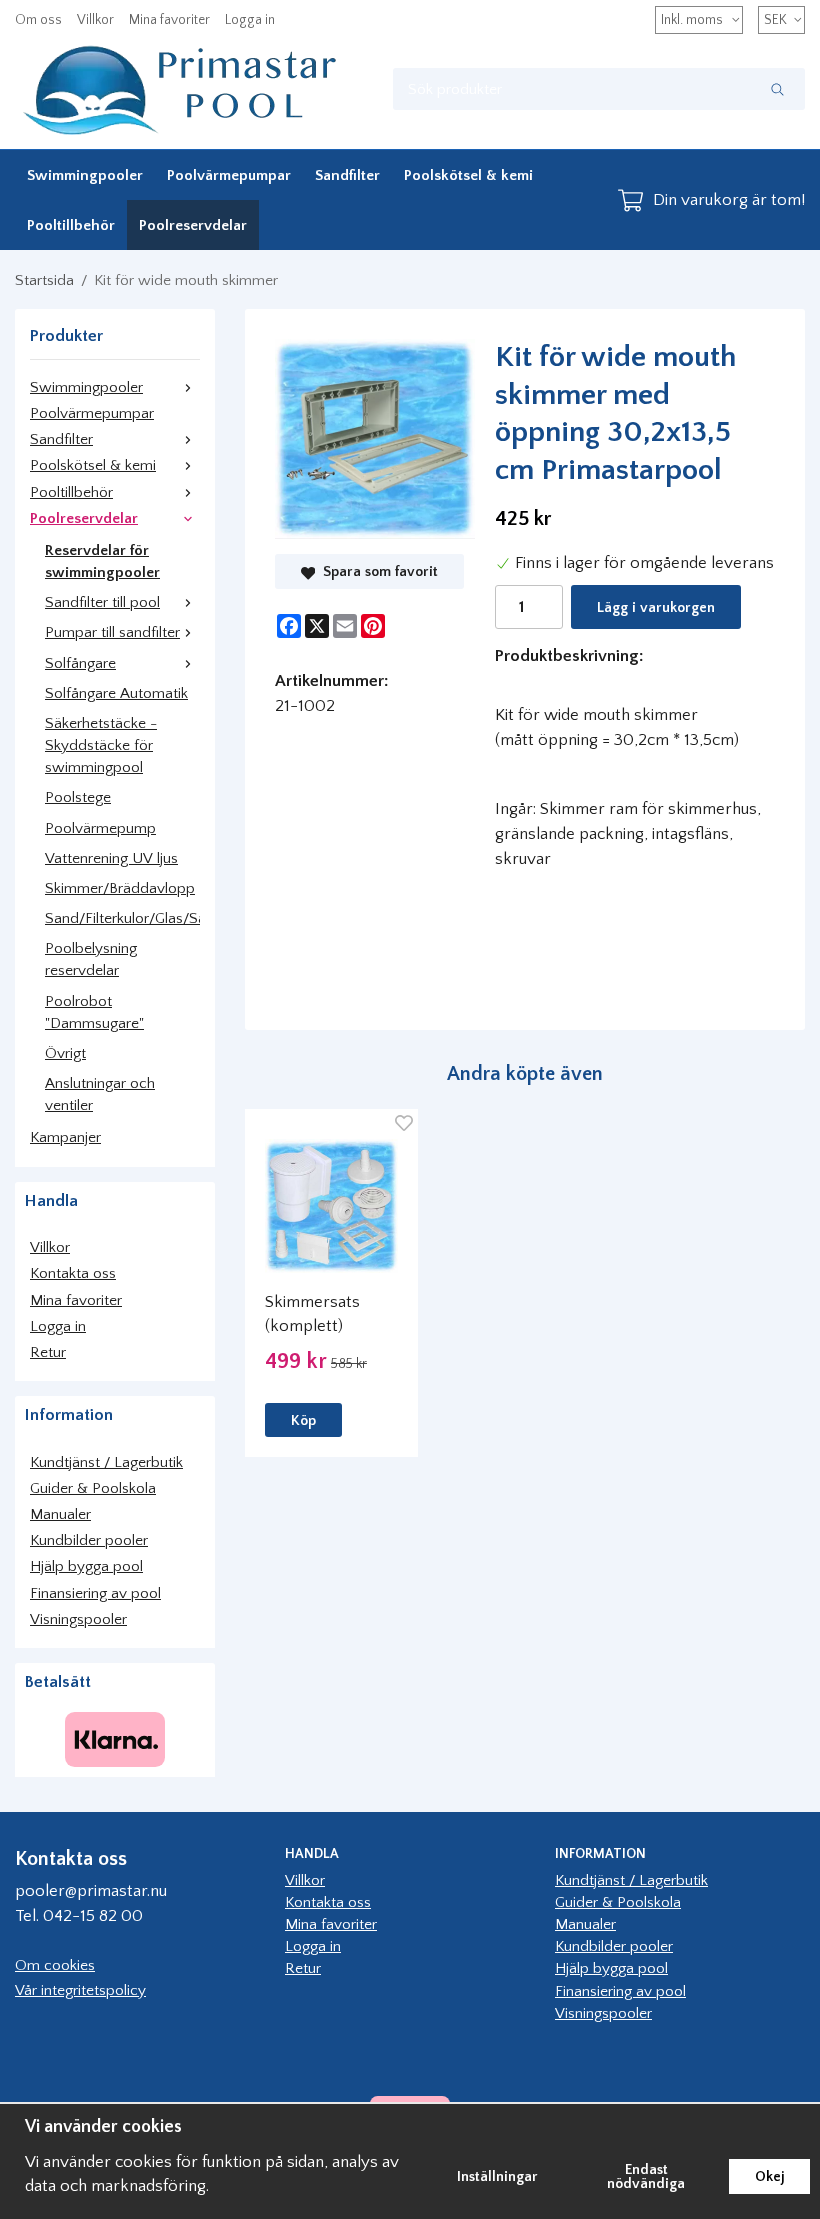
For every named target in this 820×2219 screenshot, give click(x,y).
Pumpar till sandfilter (112, 632)
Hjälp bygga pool (86, 1566)
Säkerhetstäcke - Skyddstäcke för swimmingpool (101, 745)
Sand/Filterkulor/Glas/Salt (122, 918)
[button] (303, 1420)
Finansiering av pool (95, 1593)
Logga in (250, 20)
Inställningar (497, 2177)
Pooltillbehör (71, 225)
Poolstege (78, 797)
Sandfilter (347, 175)
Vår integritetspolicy (80, 1990)
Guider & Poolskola (93, 1488)
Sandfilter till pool (102, 602)
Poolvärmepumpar (229, 175)
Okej (769, 2177)
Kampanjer (65, 1137)
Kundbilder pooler (89, 1540)
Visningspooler (78, 1619)
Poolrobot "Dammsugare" (94, 1012)
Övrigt (65, 1053)
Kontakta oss (73, 1273)
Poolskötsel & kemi (468, 175)
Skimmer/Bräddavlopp (120, 888)
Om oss (38, 20)
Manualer (60, 1514)
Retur (48, 1352)
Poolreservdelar (193, 225)
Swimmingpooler (85, 175)
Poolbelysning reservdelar (91, 959)
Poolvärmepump (100, 828)
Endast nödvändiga (646, 2177)
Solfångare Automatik (116, 693)
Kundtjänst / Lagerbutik (106, 1462)
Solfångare (80, 663)
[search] (777, 89)
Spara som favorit (376, 572)
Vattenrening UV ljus (111, 858)
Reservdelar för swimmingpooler (102, 561)
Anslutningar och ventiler (100, 1094)
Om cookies (55, 1965)
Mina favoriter (169, 20)
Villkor (95, 20)
